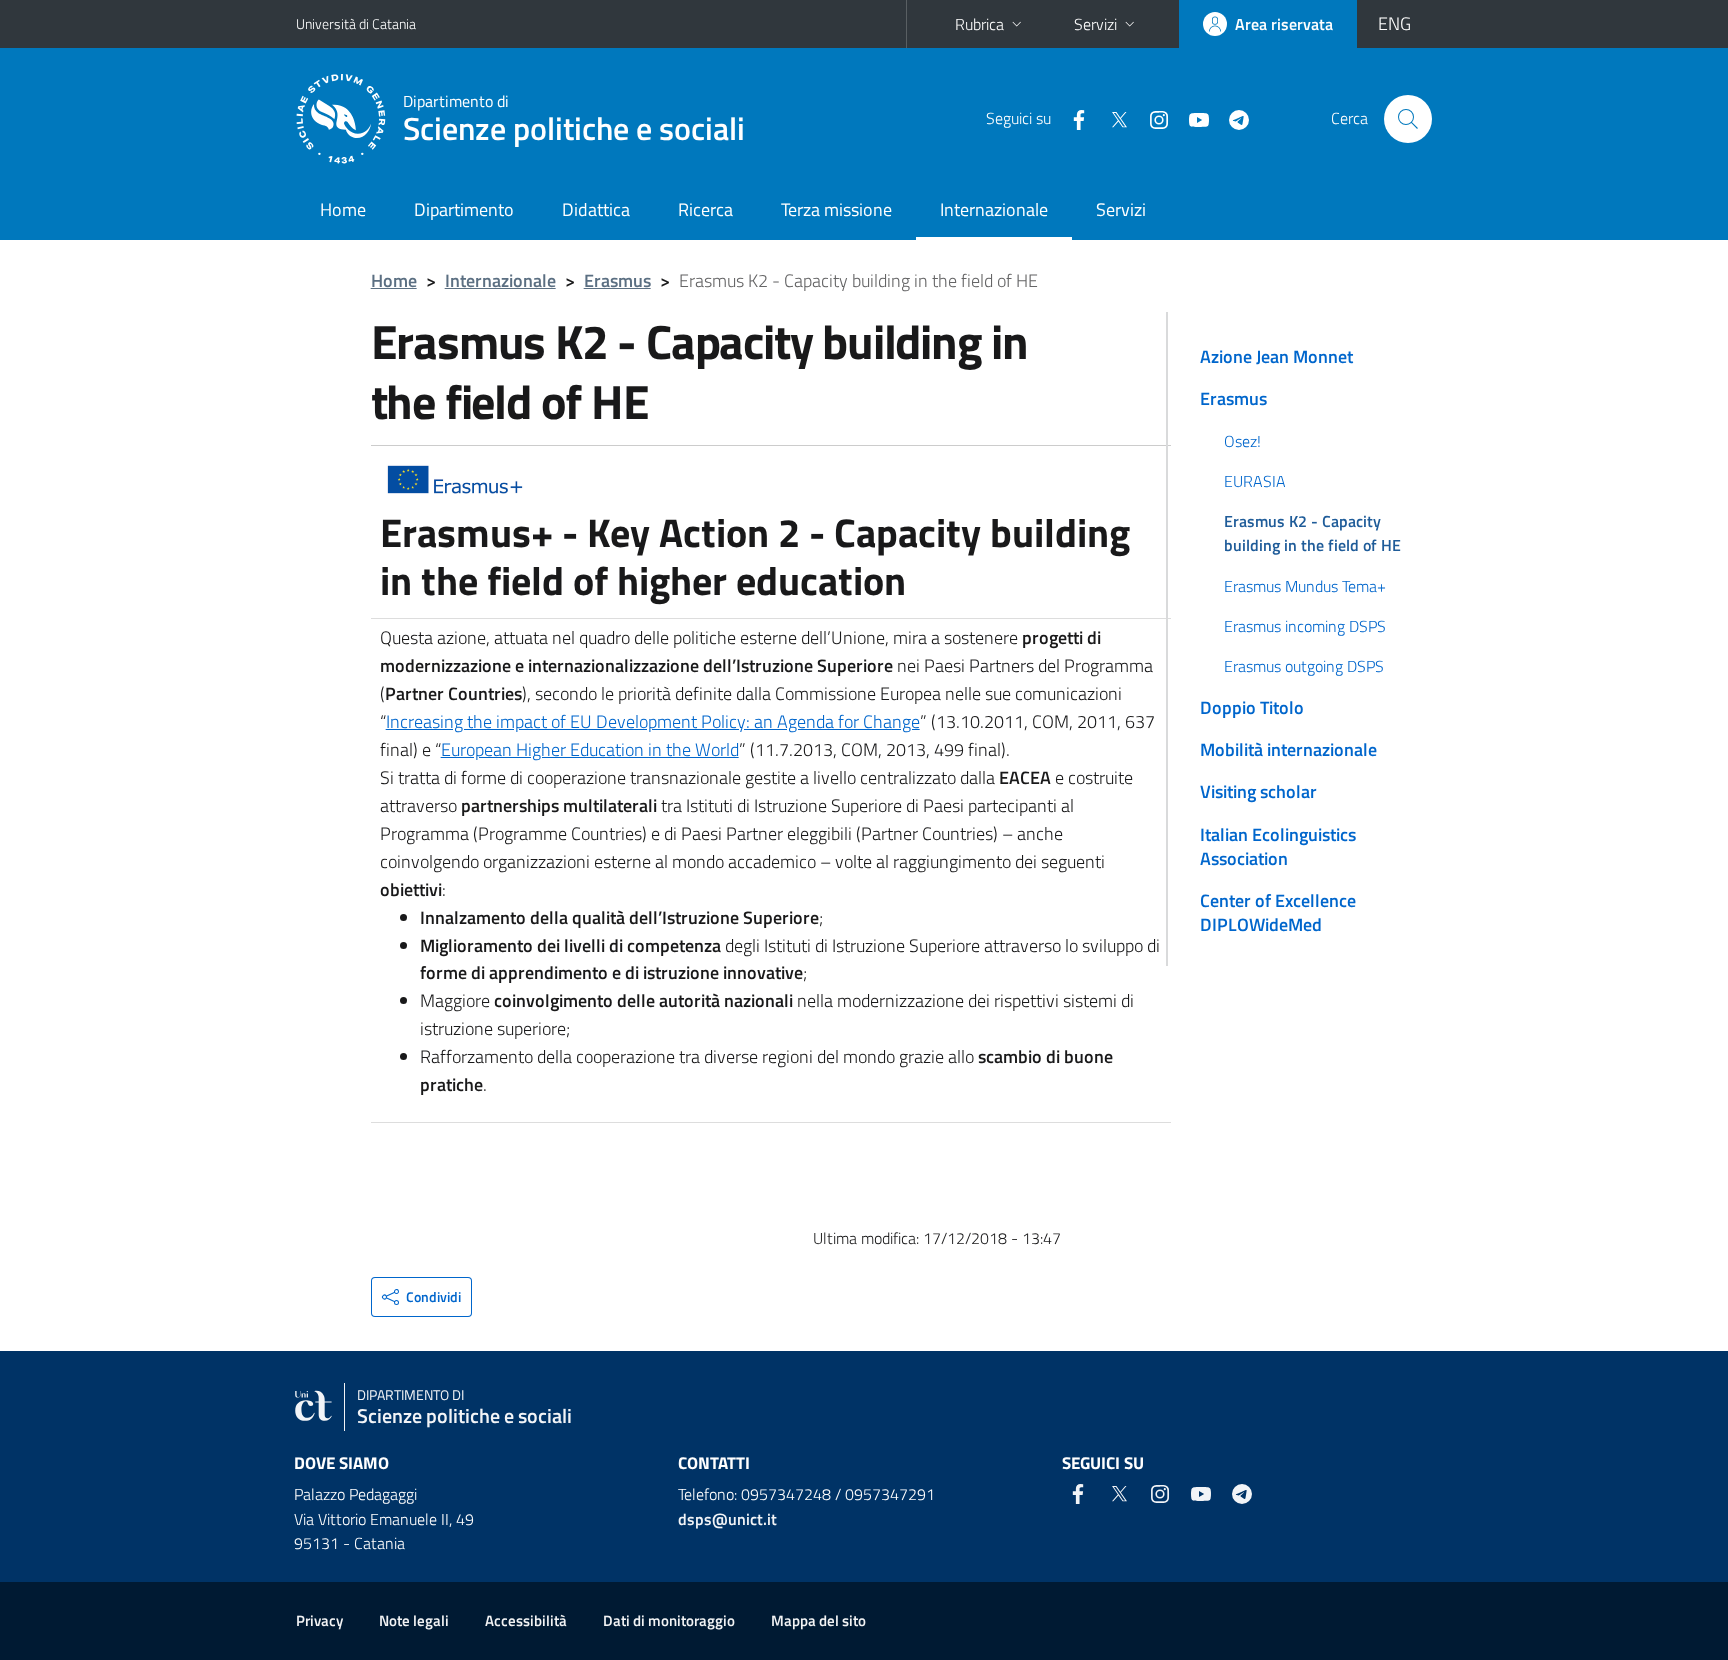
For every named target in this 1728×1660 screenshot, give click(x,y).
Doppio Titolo (1252, 707)
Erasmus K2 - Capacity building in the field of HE (1312, 533)
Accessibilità (526, 1620)
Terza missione (836, 209)
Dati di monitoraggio (669, 1620)
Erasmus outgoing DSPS (1304, 666)
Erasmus (617, 280)
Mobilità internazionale (1288, 749)
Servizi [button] (1095, 24)
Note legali (414, 1620)
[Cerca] (1408, 119)
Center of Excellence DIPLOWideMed (1278, 912)
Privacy (319, 1620)
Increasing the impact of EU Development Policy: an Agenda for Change (653, 721)
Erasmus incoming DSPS (1305, 626)
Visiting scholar (1258, 791)
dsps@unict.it (727, 1519)
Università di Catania (356, 23)
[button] (421, 1297)
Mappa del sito (818, 1620)
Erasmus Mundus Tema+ (1305, 586)
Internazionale (994, 209)
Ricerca (705, 209)
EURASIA (1255, 481)
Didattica (596, 209)
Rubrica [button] (979, 24)
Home (343, 209)
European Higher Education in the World (590, 749)
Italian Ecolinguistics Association (1278, 846)
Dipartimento (464, 209)
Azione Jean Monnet (1276, 356)
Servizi (1121, 209)
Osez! (1242, 441)
